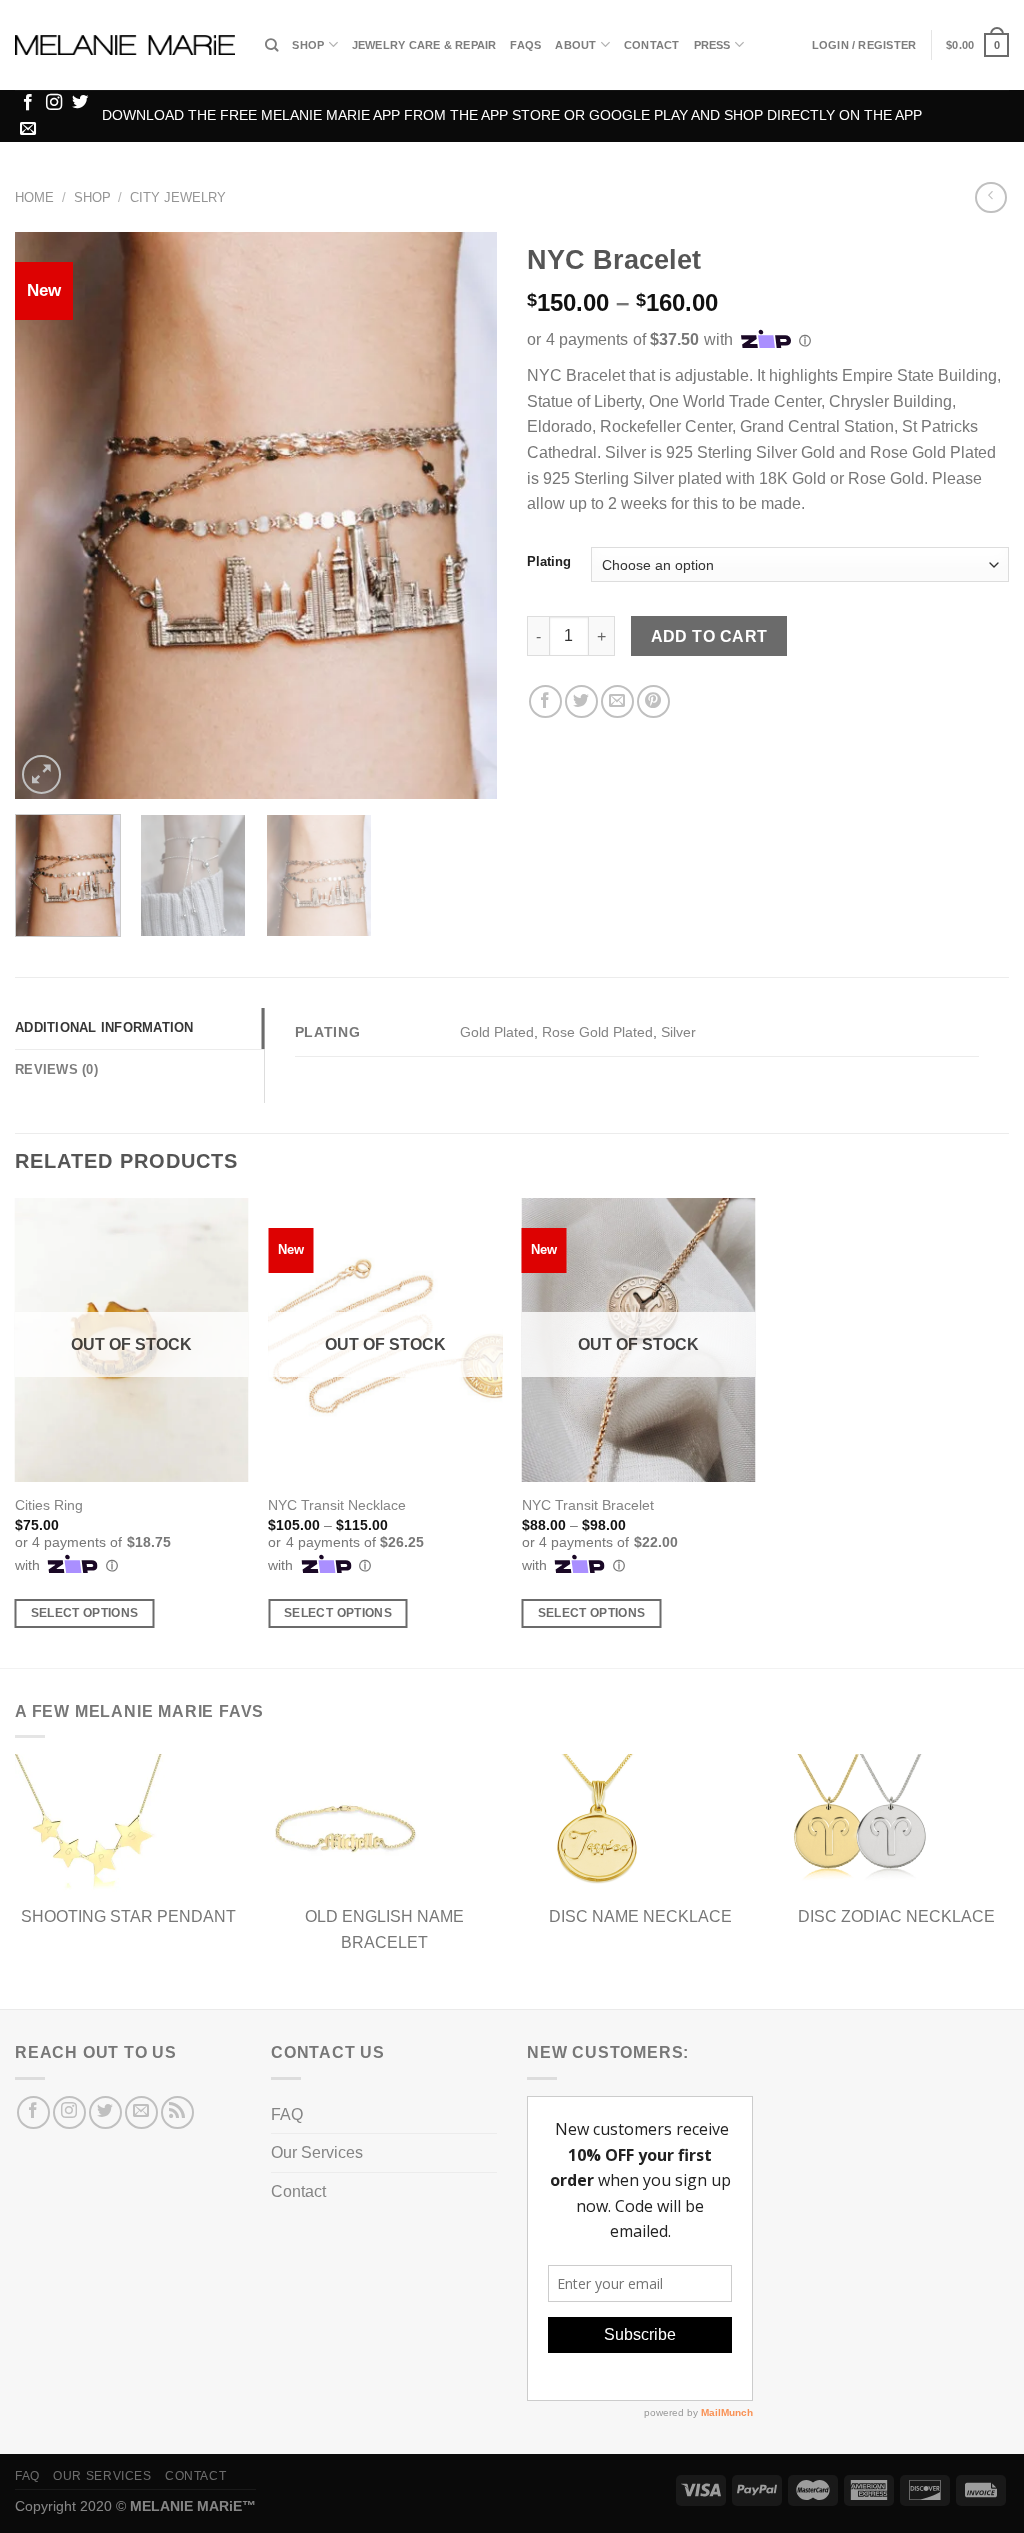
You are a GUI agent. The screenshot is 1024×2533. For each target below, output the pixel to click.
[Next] (462, 515)
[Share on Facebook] (545, 701)
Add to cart (709, 636)
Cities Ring (49, 1505)
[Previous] (50, 515)
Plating (549, 562)
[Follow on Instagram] (54, 103)
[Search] (271, 45)
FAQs (525, 45)
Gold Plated (497, 1032)
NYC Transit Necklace (337, 1505)
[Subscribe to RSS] (177, 2112)
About (575, 45)
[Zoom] (41, 774)
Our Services (317, 2152)
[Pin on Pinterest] (653, 701)
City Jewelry (178, 197)
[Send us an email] (28, 129)
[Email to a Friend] (617, 701)
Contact (652, 45)
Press (712, 45)
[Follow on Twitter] (80, 103)
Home (34, 197)
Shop (308, 45)
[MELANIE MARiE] (125, 45)
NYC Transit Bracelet (588, 1505)
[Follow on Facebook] (28, 103)
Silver (678, 1032)
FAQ (287, 2114)
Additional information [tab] (104, 1027)
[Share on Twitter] (581, 701)
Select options (85, 1613)
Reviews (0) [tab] (56, 1069)
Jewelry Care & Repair (424, 45)
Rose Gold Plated (597, 1032)
